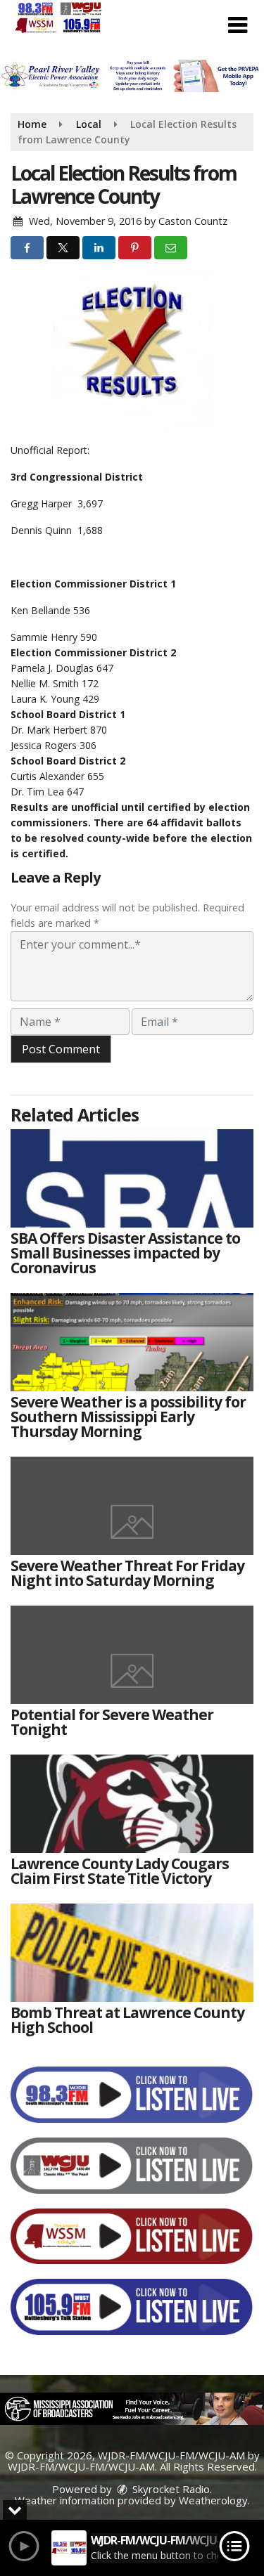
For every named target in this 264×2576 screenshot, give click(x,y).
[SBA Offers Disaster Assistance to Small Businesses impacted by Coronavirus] (132, 1178)
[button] (238, 25)
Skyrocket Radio (170, 2489)
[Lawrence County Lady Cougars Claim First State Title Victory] (132, 1804)
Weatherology (213, 2500)
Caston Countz (193, 221)
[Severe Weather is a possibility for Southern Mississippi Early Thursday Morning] (132, 1342)
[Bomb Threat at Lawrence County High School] (132, 1953)
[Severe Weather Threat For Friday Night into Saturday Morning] (132, 1506)
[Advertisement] (132, 76)
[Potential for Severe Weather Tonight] (132, 1655)
